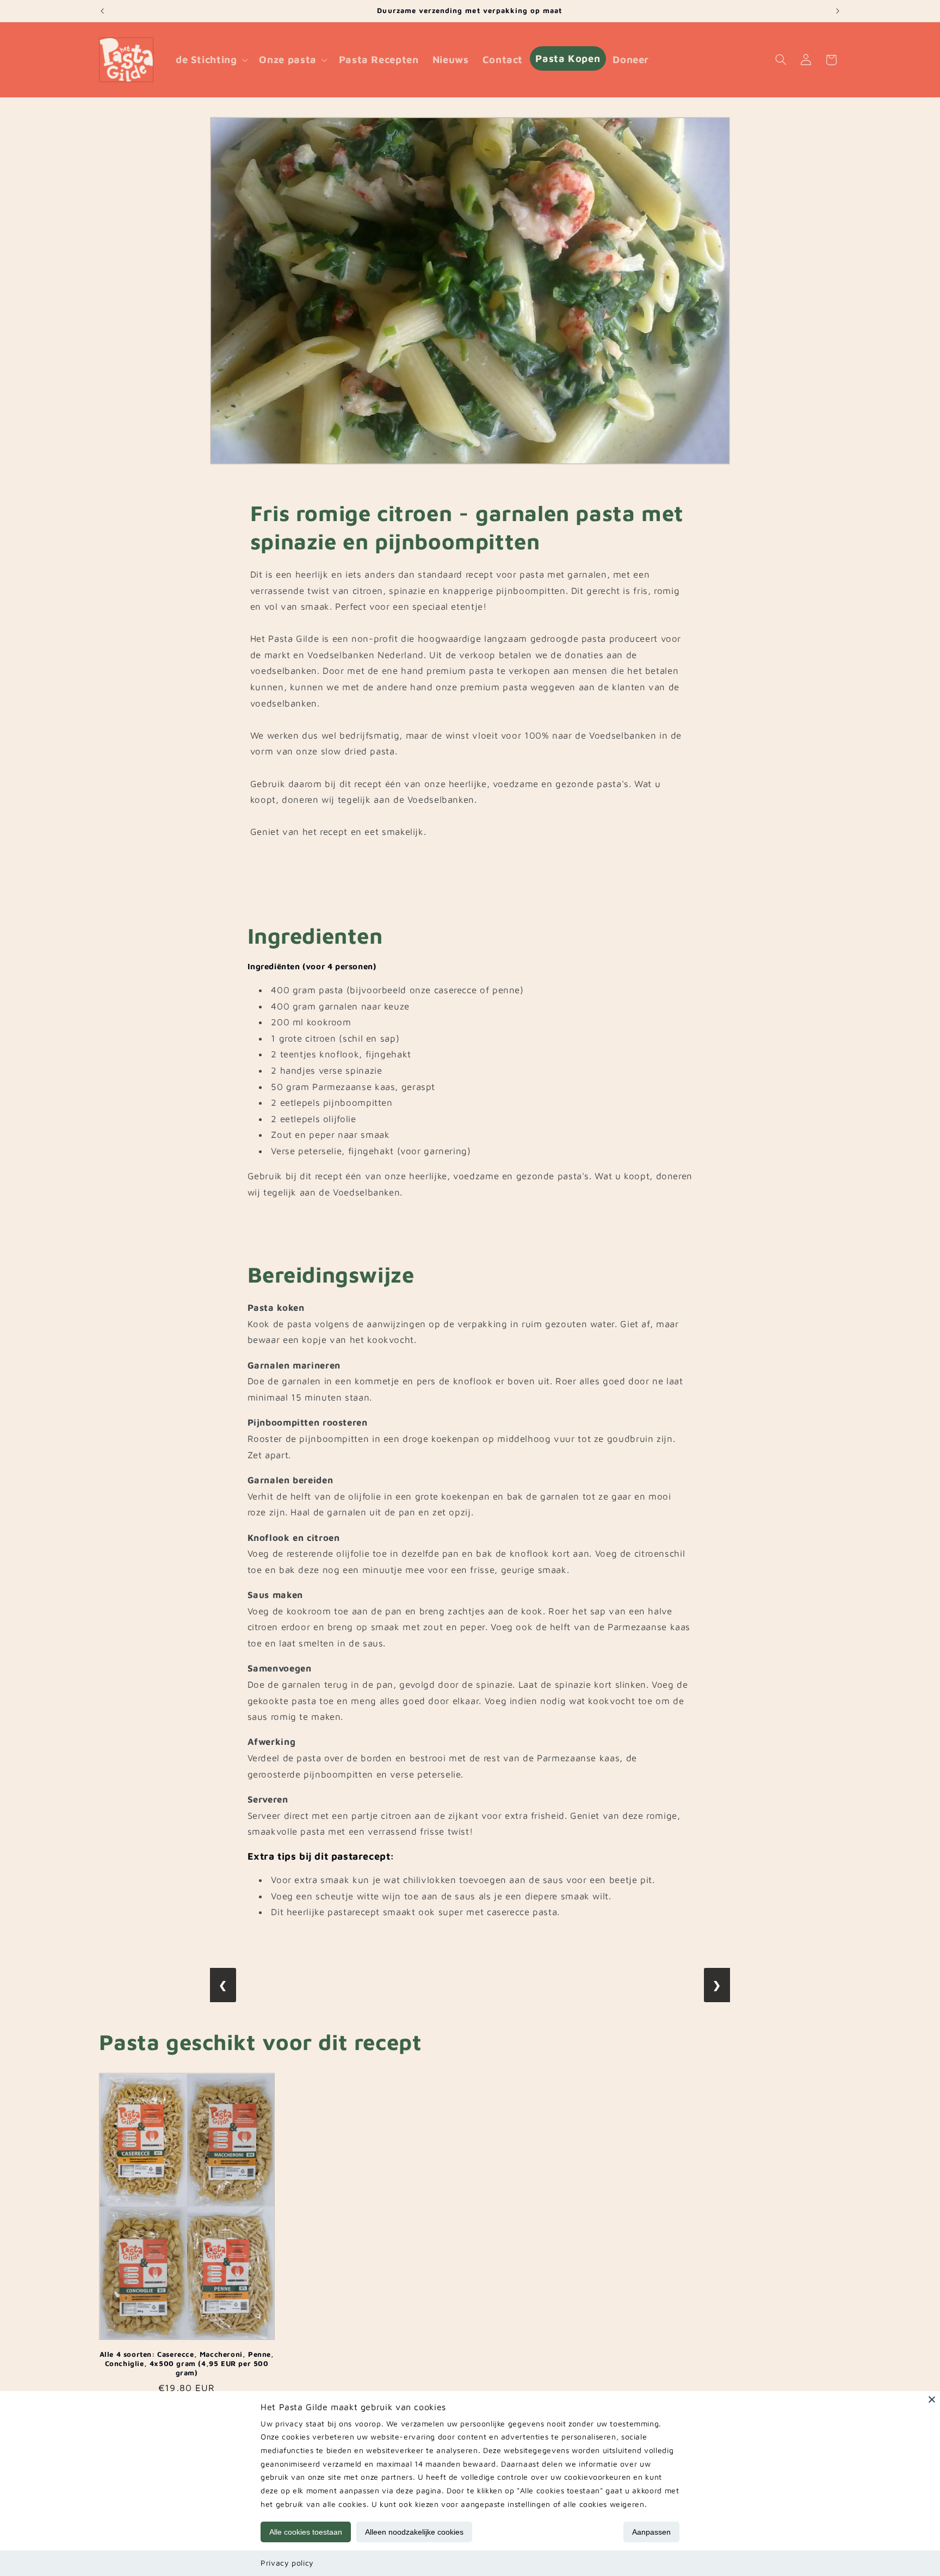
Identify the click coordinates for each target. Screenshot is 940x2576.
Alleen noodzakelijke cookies (414, 2532)
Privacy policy (287, 2563)
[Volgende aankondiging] (838, 11)
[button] (211, 60)
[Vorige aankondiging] (102, 11)
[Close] (932, 2399)
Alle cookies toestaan (306, 2532)
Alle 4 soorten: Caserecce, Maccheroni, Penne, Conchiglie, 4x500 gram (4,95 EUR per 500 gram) (187, 2363)
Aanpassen (651, 2532)
